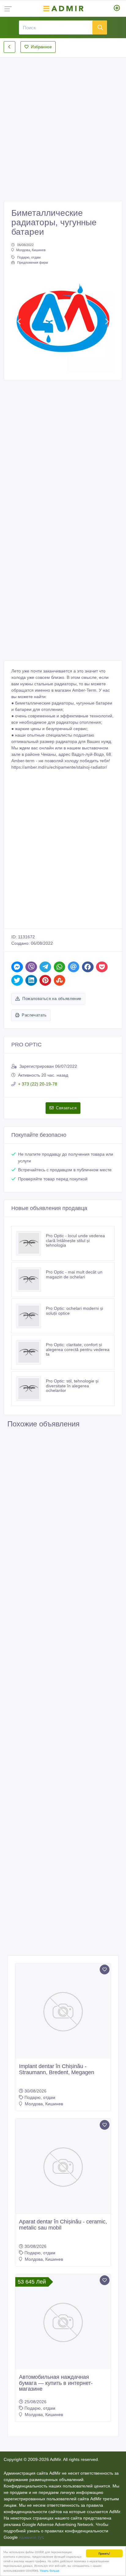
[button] (19, 321)
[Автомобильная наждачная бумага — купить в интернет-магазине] (63, 2322)
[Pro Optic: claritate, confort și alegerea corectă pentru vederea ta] (31, 1352)
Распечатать (34, 1015)
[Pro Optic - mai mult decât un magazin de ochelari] (31, 1280)
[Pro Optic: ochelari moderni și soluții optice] (31, 1316)
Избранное (41, 47)
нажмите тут (31, 2537)
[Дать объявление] (117, 9)
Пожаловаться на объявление (52, 999)
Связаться (66, 1108)
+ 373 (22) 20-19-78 (38, 1084)
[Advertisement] (63, 124)
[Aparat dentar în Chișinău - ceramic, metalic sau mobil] (63, 2166)
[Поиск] (100, 27)
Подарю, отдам (29, 257)
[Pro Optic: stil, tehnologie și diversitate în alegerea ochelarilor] (31, 1389)
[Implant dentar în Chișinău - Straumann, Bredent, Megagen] (63, 2011)
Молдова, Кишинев (31, 250)
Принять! (104, 2553)
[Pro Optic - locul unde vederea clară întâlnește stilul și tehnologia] (31, 1243)
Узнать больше (50, 2570)
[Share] (17, 967)
